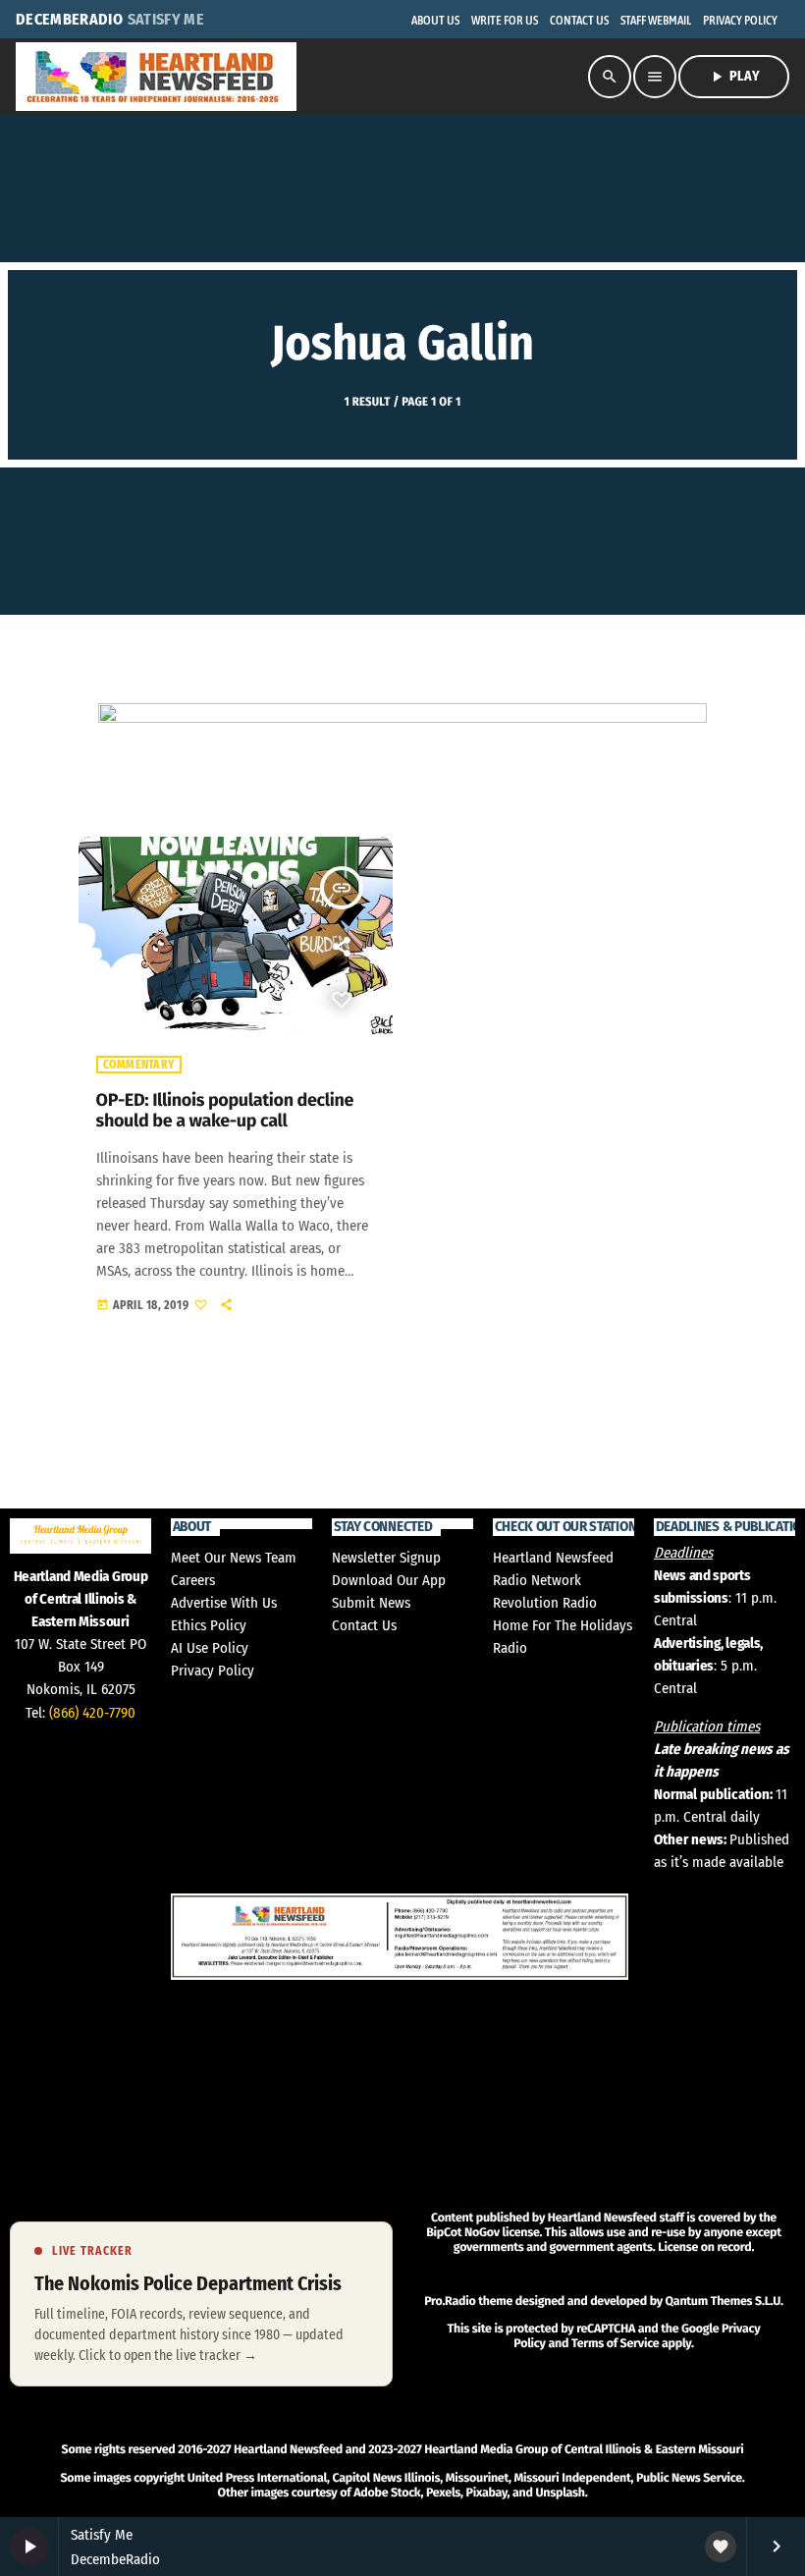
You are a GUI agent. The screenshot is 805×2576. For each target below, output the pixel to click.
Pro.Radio (450, 2302)
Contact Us (364, 1625)
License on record (704, 2247)
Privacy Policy (213, 1671)
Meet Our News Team (234, 1558)
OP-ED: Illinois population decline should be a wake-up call (225, 1111)
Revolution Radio (545, 1603)
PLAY (734, 77)
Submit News (371, 1603)
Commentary (139, 1065)
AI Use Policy (210, 1648)
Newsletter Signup (386, 1558)
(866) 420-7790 (92, 1713)
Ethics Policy (209, 1625)
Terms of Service (615, 2344)
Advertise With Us (224, 1603)
